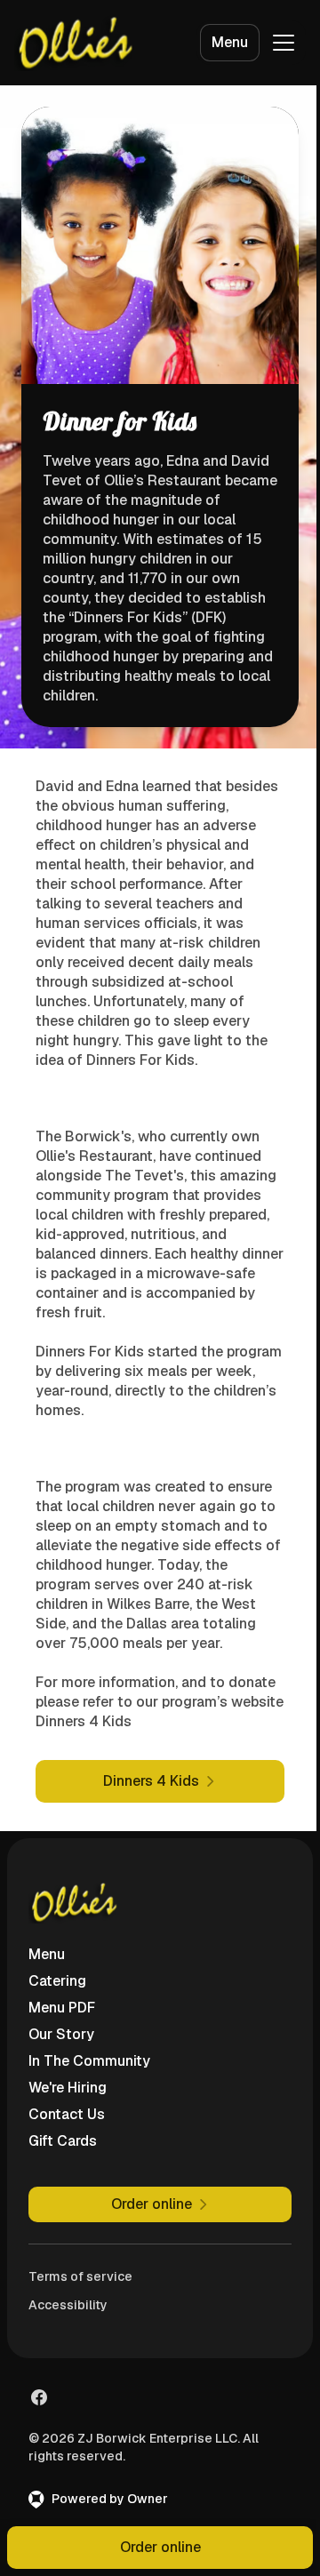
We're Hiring (68, 2088)
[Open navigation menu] (284, 43)
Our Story (61, 2034)
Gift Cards (63, 2141)
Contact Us (67, 2114)
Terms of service (80, 2276)
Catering (57, 1981)
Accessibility (68, 2305)
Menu (230, 42)
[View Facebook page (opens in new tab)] (39, 2397)
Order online (160, 2547)
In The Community (89, 2061)
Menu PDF (62, 2008)
